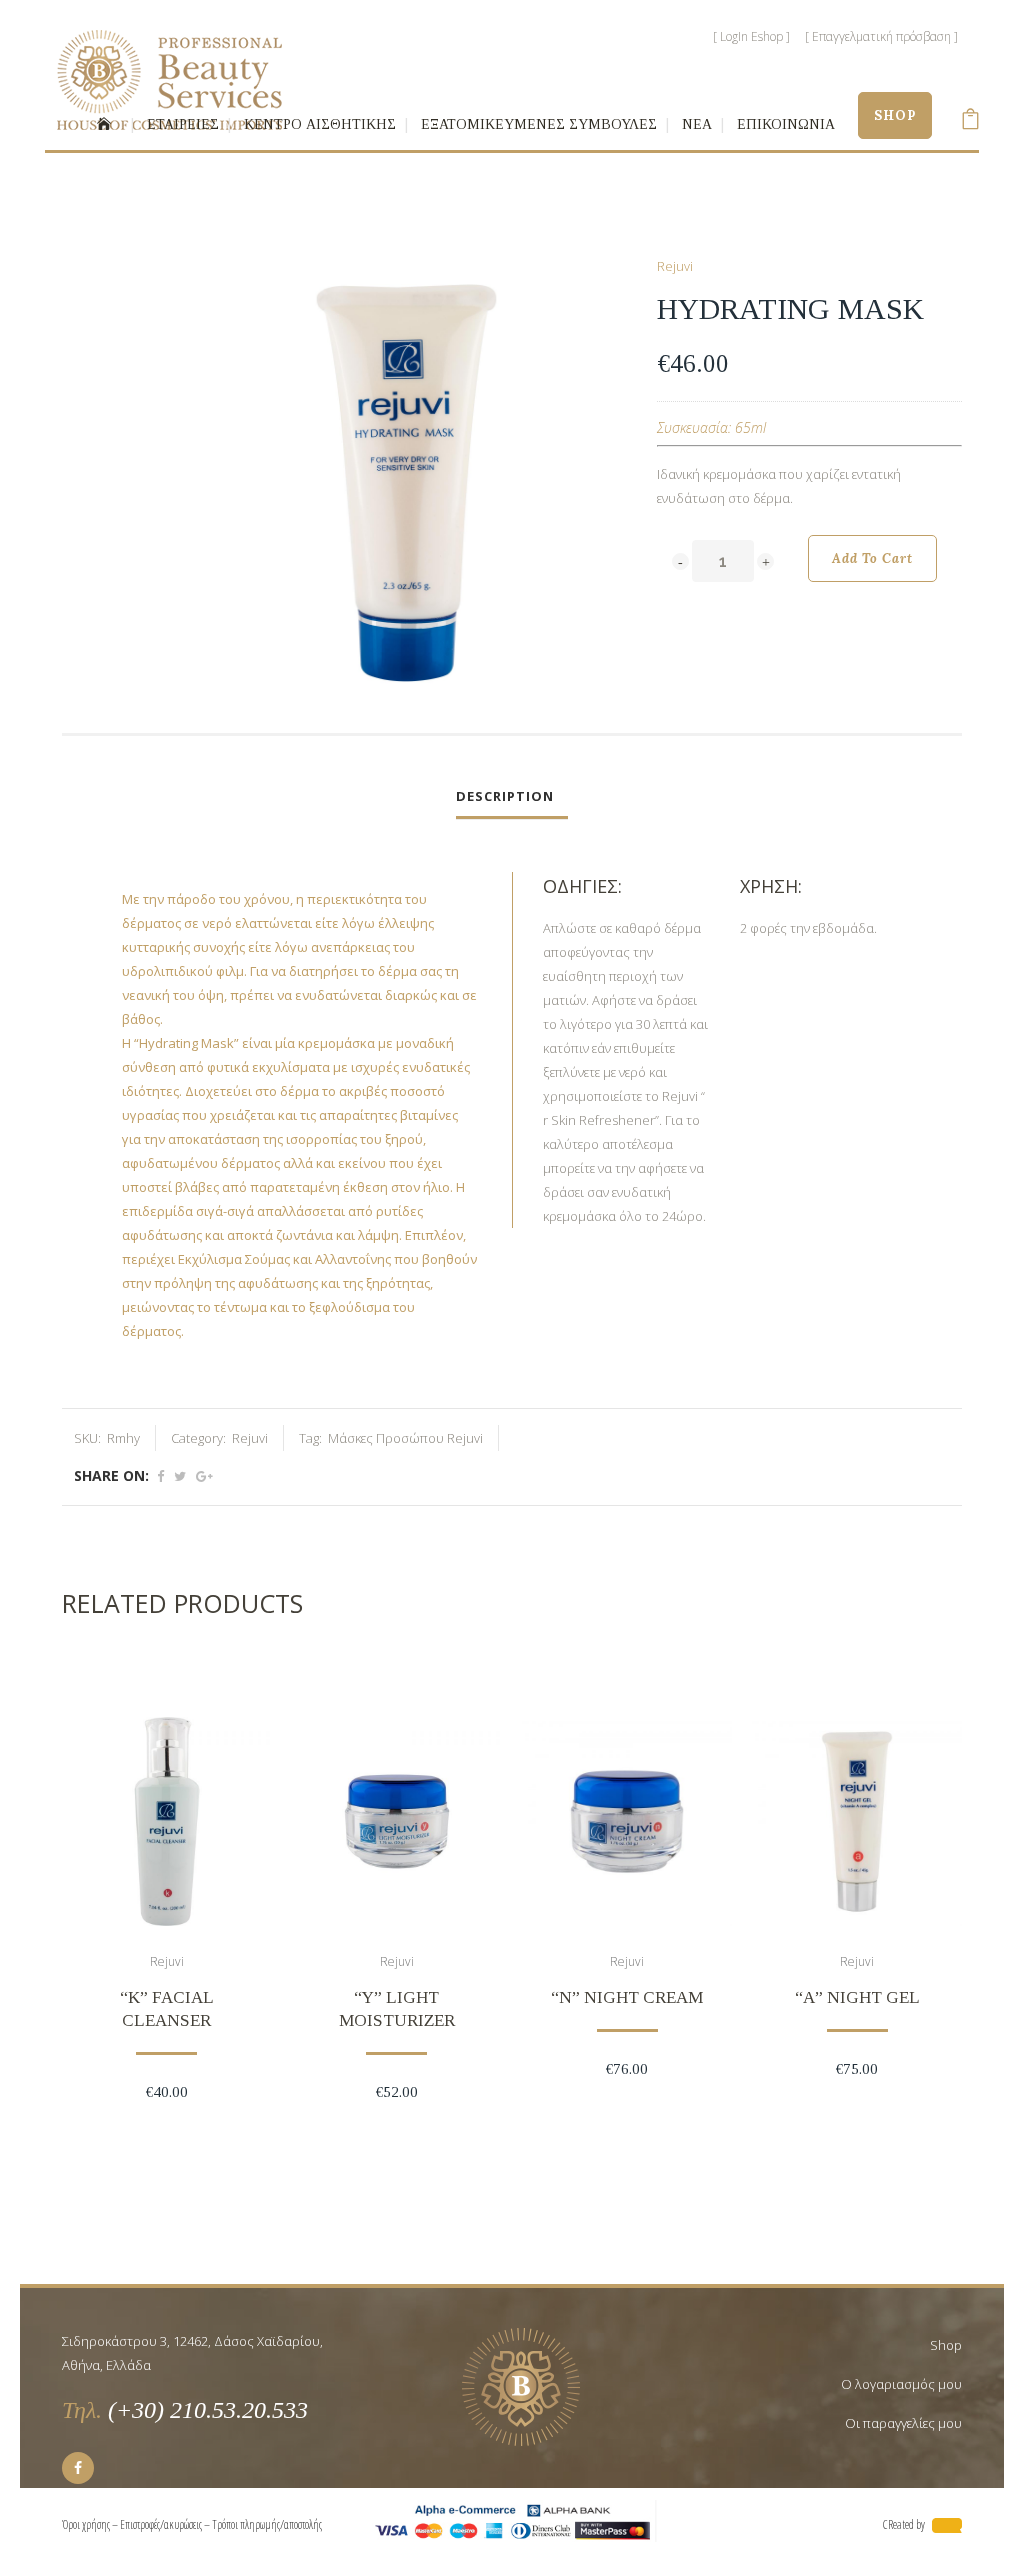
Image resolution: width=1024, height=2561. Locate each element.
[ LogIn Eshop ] (751, 36)
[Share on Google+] (204, 1476)
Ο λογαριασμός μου (901, 2384)
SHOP (895, 115)
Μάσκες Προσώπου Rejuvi (405, 1438)
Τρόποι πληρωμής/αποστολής (268, 2524)
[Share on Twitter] (180, 1476)
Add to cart (872, 558)
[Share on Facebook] (160, 1476)
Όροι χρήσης (86, 2524)
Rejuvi (675, 266)
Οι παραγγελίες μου (903, 2423)
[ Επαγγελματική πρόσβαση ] (881, 36)
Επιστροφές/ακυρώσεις (161, 2524)
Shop (946, 2345)
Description (505, 796)
